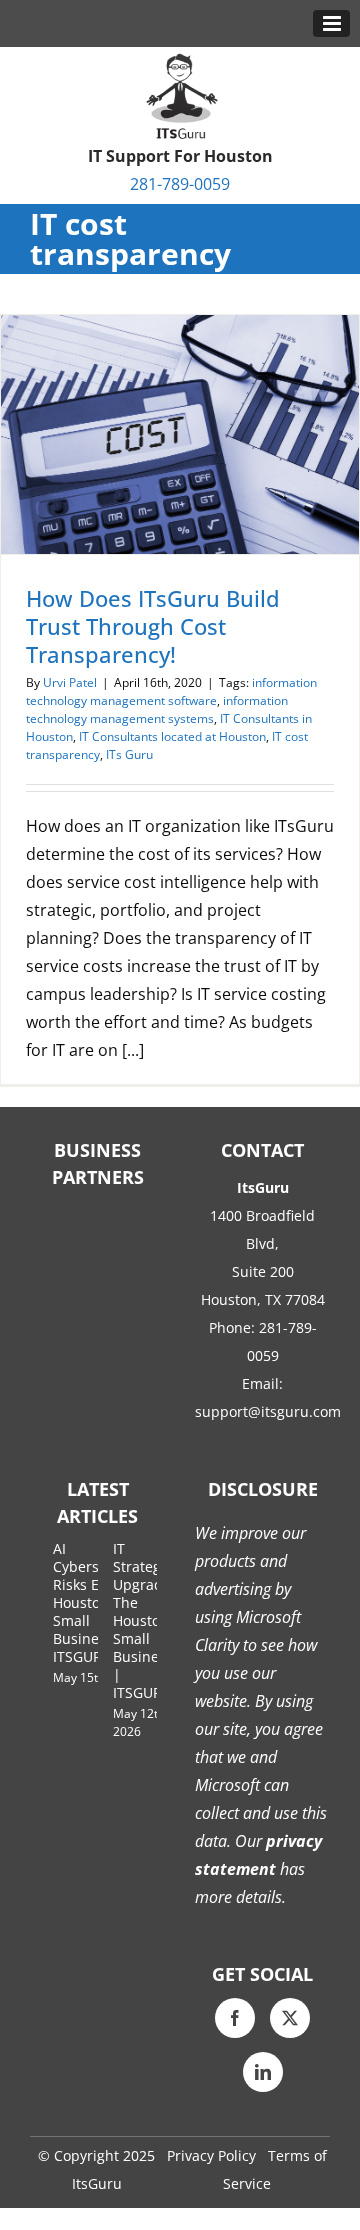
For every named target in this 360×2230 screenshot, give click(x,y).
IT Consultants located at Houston (172, 736)
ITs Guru (129, 754)
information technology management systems (157, 709)
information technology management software (171, 691)
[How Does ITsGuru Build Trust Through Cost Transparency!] (180, 434)
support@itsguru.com (268, 1411)
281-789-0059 (180, 184)
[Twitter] (290, 2018)
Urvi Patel (70, 682)
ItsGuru (97, 2183)
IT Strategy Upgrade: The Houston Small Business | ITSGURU (144, 1620)
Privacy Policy (211, 2155)
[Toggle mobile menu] (331, 23)
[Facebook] (235, 2018)
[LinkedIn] (263, 2072)
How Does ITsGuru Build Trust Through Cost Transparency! (153, 626)
